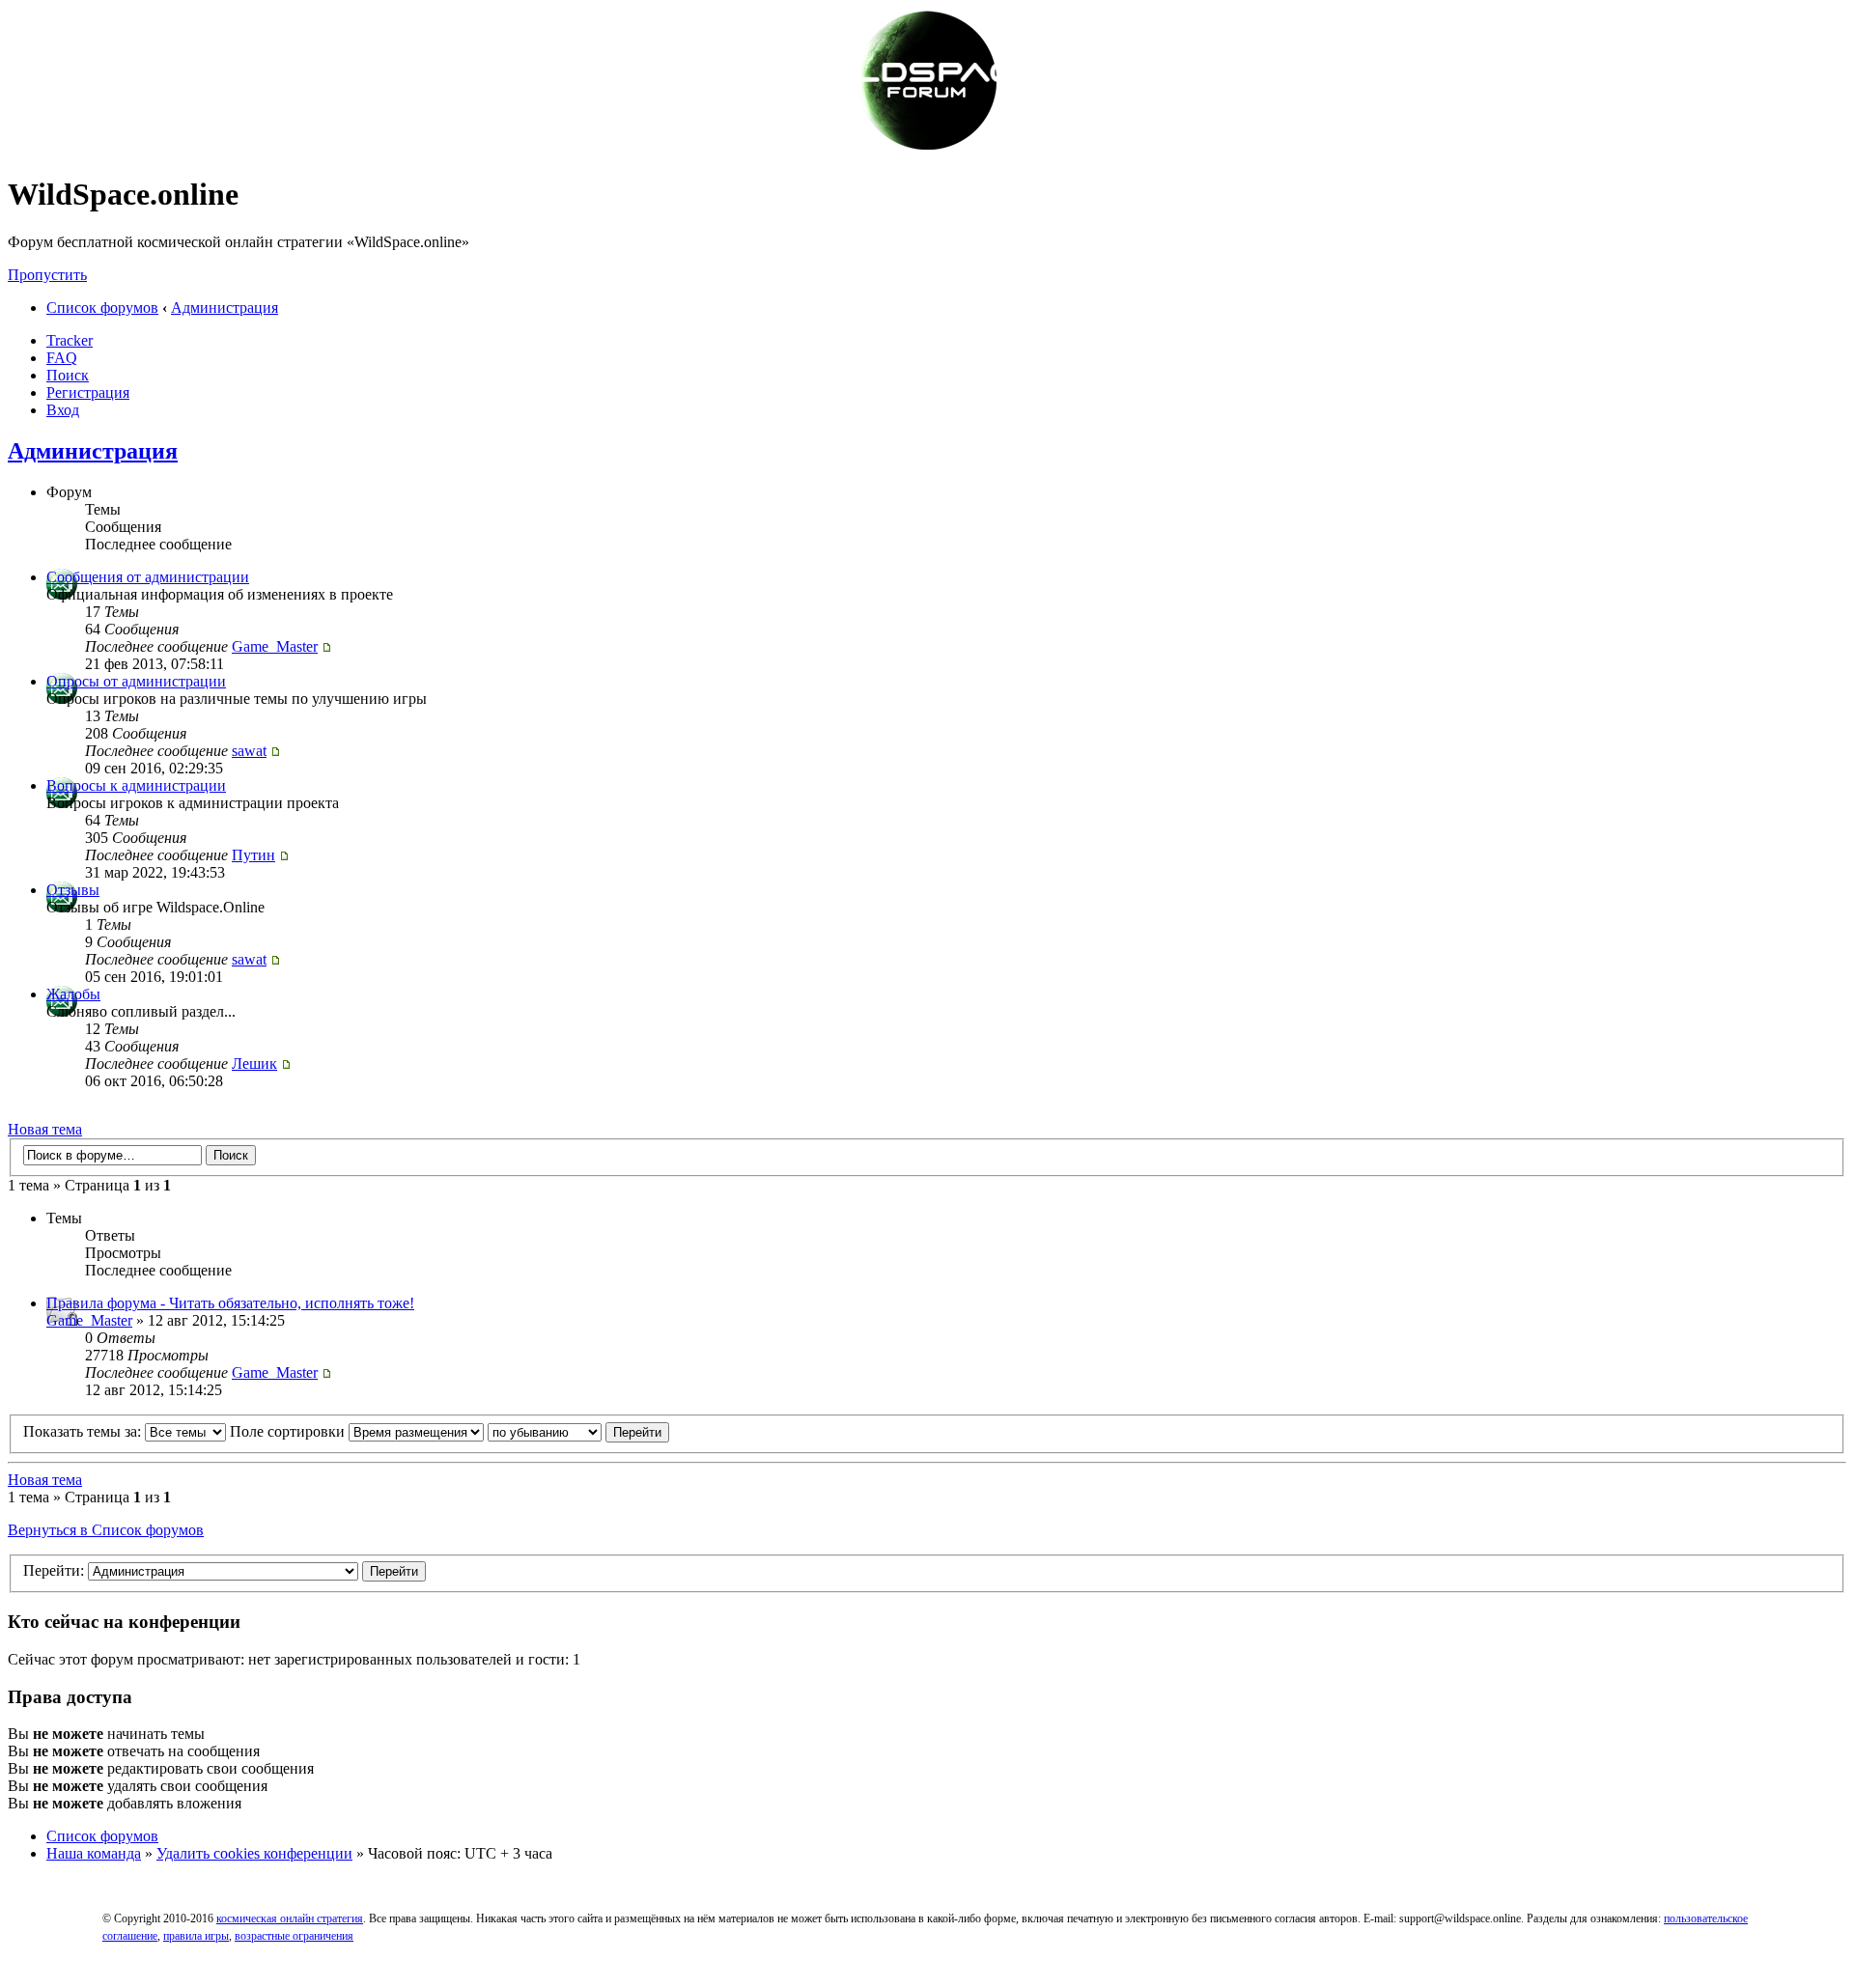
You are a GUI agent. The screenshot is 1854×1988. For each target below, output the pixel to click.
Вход (63, 410)
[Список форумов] (927, 147)
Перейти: (54, 1570)
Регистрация (88, 392)
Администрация (225, 308)
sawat (249, 751)
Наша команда (94, 1853)
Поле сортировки (289, 1431)
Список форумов (102, 308)
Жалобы (73, 994)
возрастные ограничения (294, 1936)
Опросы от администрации (136, 681)
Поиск (68, 375)
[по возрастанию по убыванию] (578, 1431)
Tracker (70, 340)
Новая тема (45, 1129)
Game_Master (275, 646)
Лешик (254, 1064)
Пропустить (47, 275)
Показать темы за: (84, 1431)
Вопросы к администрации (136, 785)
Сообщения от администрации (148, 577)
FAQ (62, 358)
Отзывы (73, 890)
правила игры (196, 1936)
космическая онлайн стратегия (290, 1918)
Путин (253, 855)
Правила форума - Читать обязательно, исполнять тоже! (230, 1303)
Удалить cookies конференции (254, 1853)
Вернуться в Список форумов (106, 1530)
